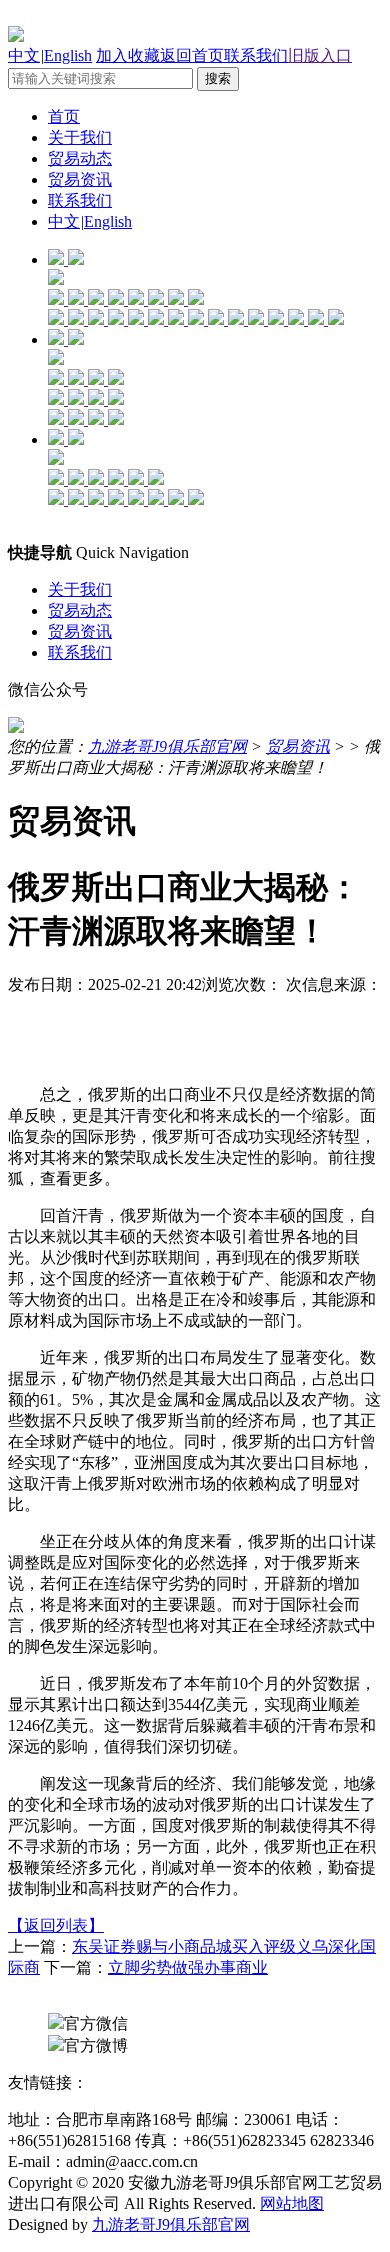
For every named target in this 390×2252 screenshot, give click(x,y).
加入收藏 (128, 55)
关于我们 (80, 137)
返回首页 (192, 55)
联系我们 (256, 55)
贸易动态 (80, 158)
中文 (24, 55)
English (68, 55)
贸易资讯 (80, 179)
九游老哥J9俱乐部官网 (167, 746)
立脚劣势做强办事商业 (188, 1967)
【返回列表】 (56, 1925)
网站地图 (292, 2203)
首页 (64, 116)
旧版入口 (320, 55)
